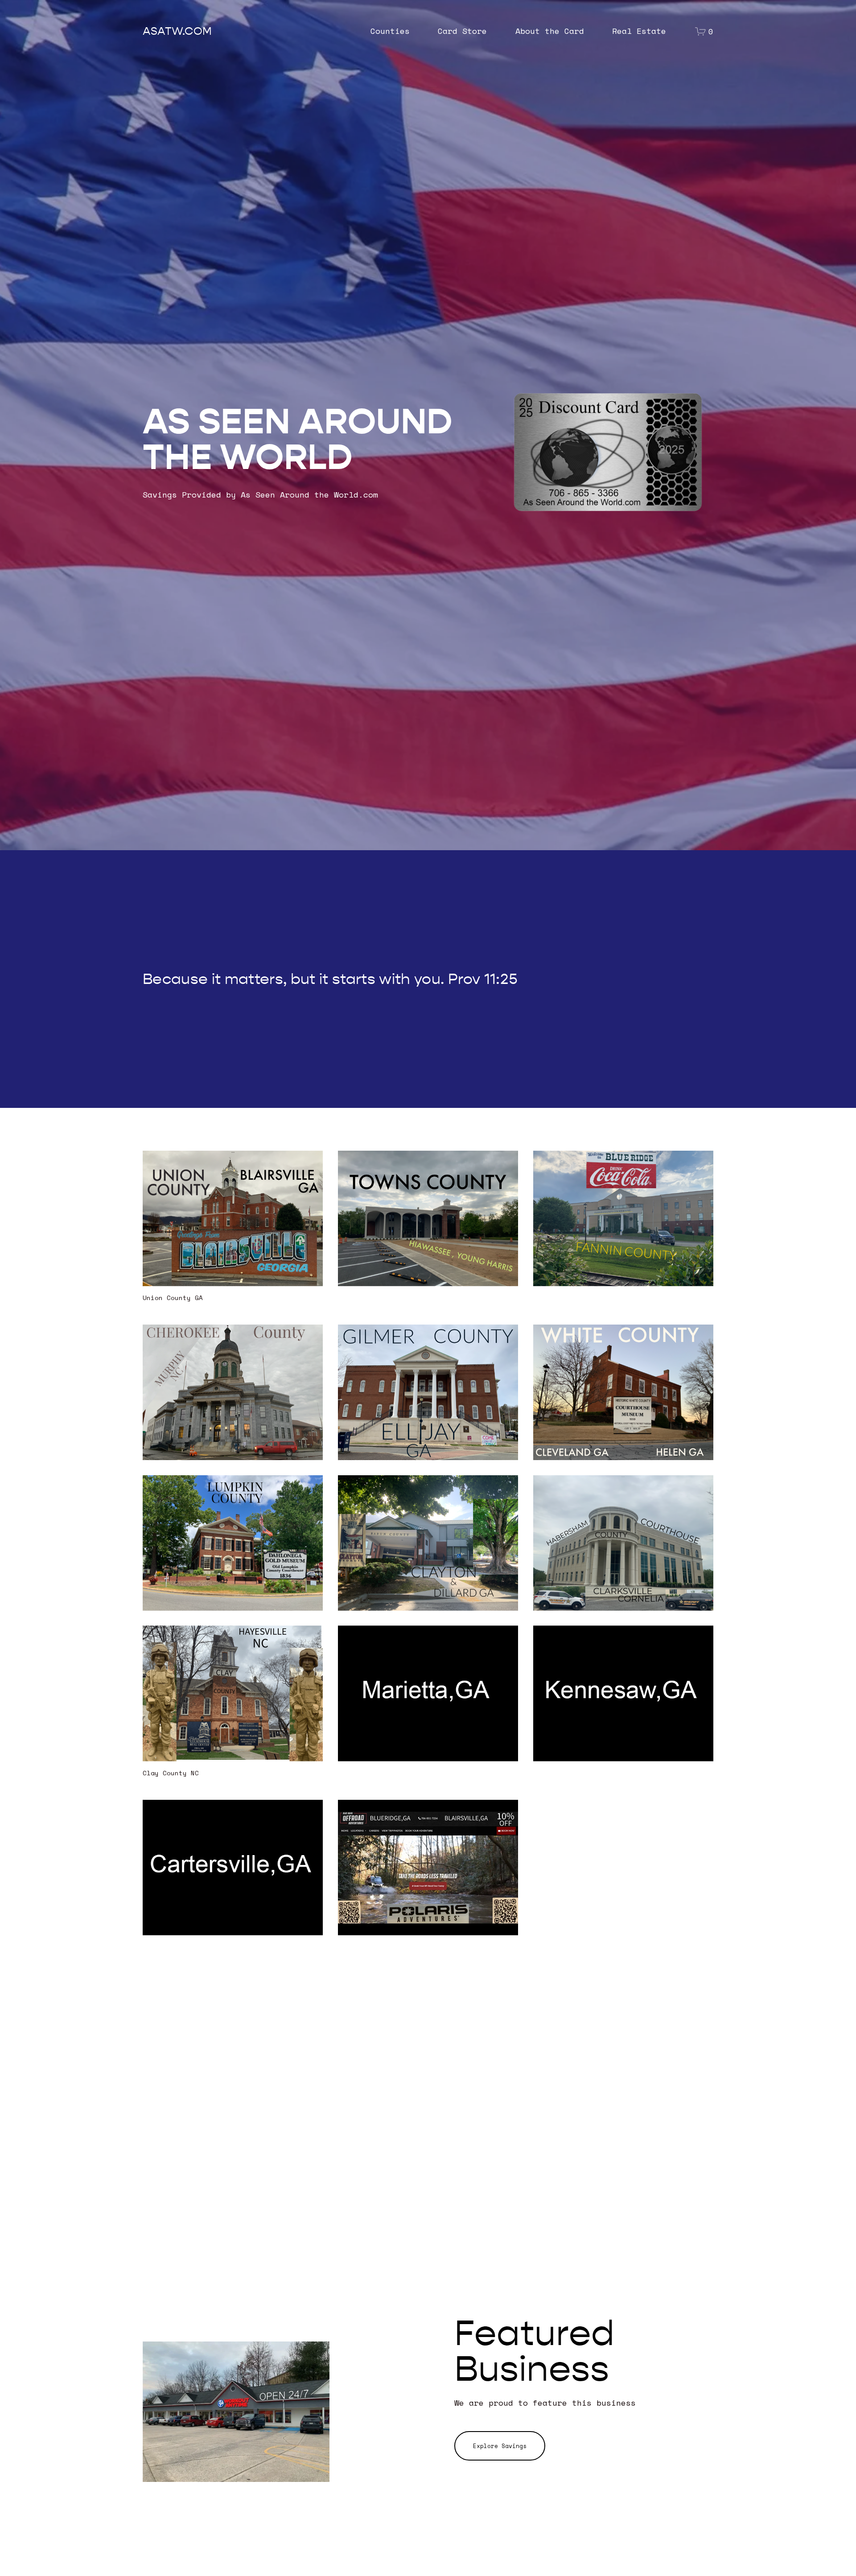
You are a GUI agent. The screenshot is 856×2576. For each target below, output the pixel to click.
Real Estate (639, 31)
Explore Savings (500, 2446)
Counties (390, 31)
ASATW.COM (177, 31)
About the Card (550, 31)
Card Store (462, 31)
